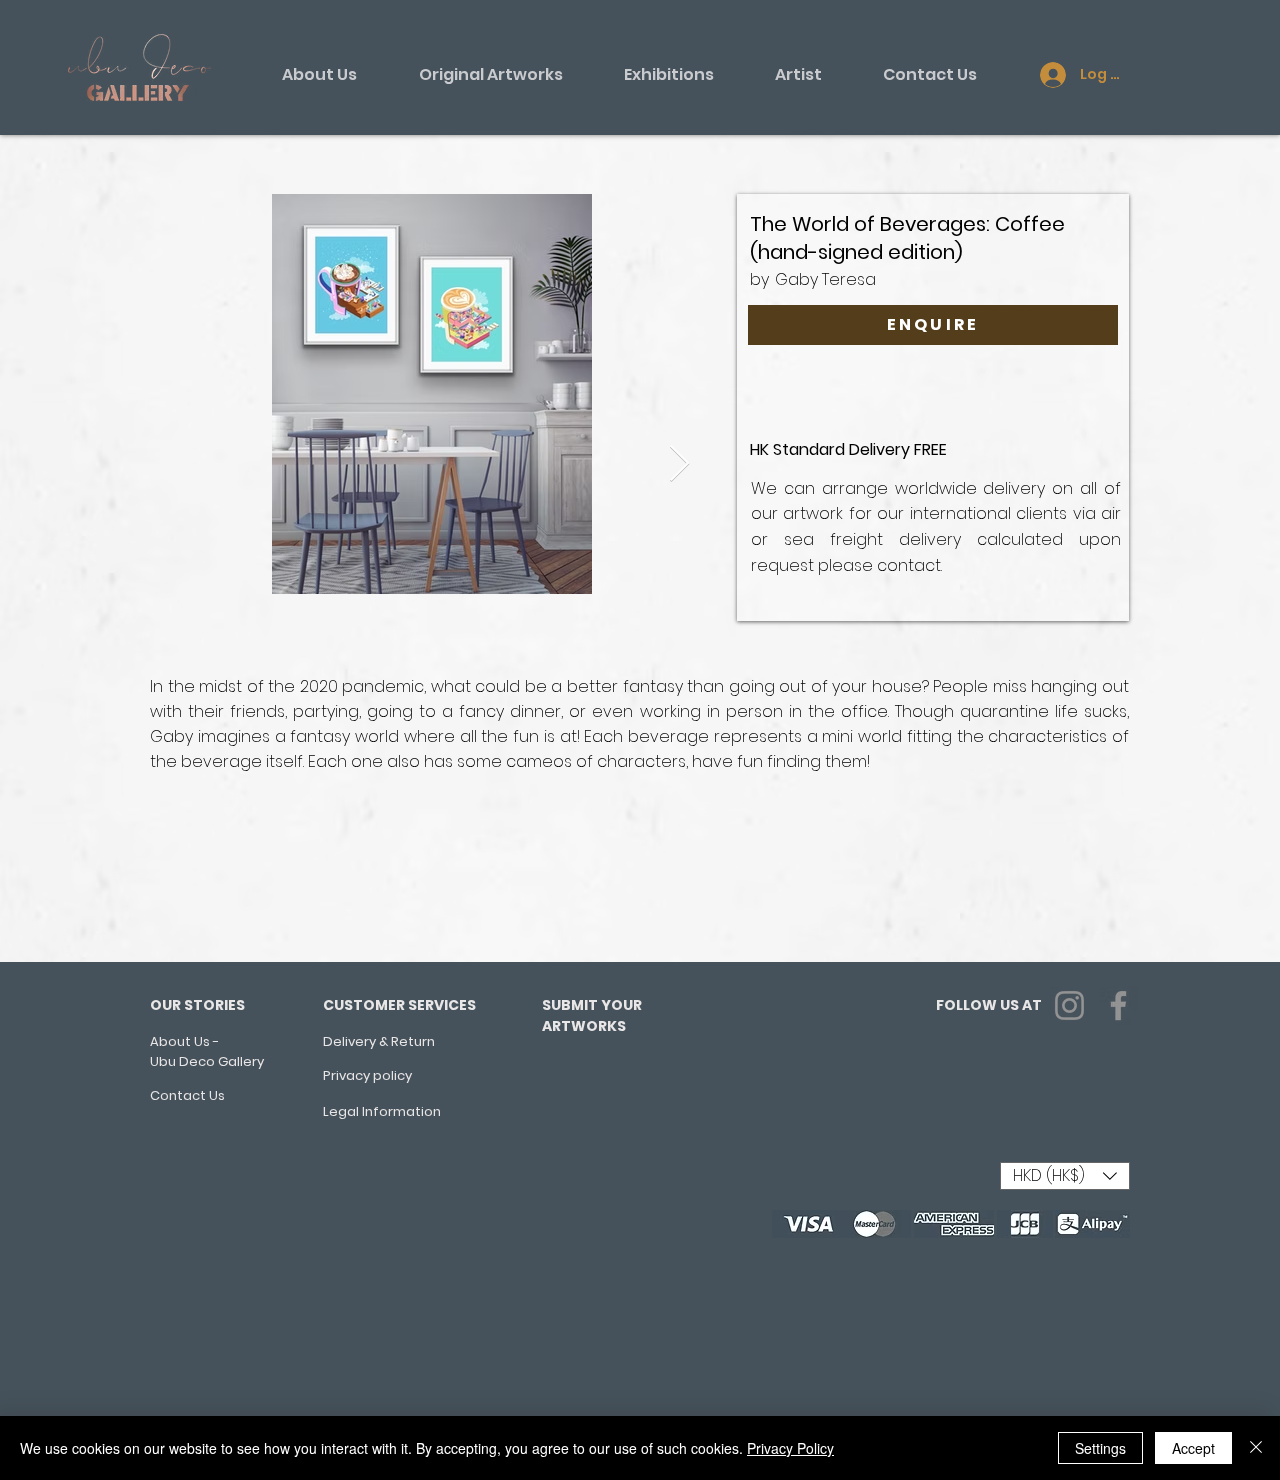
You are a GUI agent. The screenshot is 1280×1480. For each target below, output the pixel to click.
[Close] (1256, 1448)
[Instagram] (1069, 1005)
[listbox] (1065, 1176)
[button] (1065, 1176)
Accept (1193, 1448)
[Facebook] (1118, 1005)
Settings (1100, 1448)
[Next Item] (679, 464)
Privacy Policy (790, 1448)
